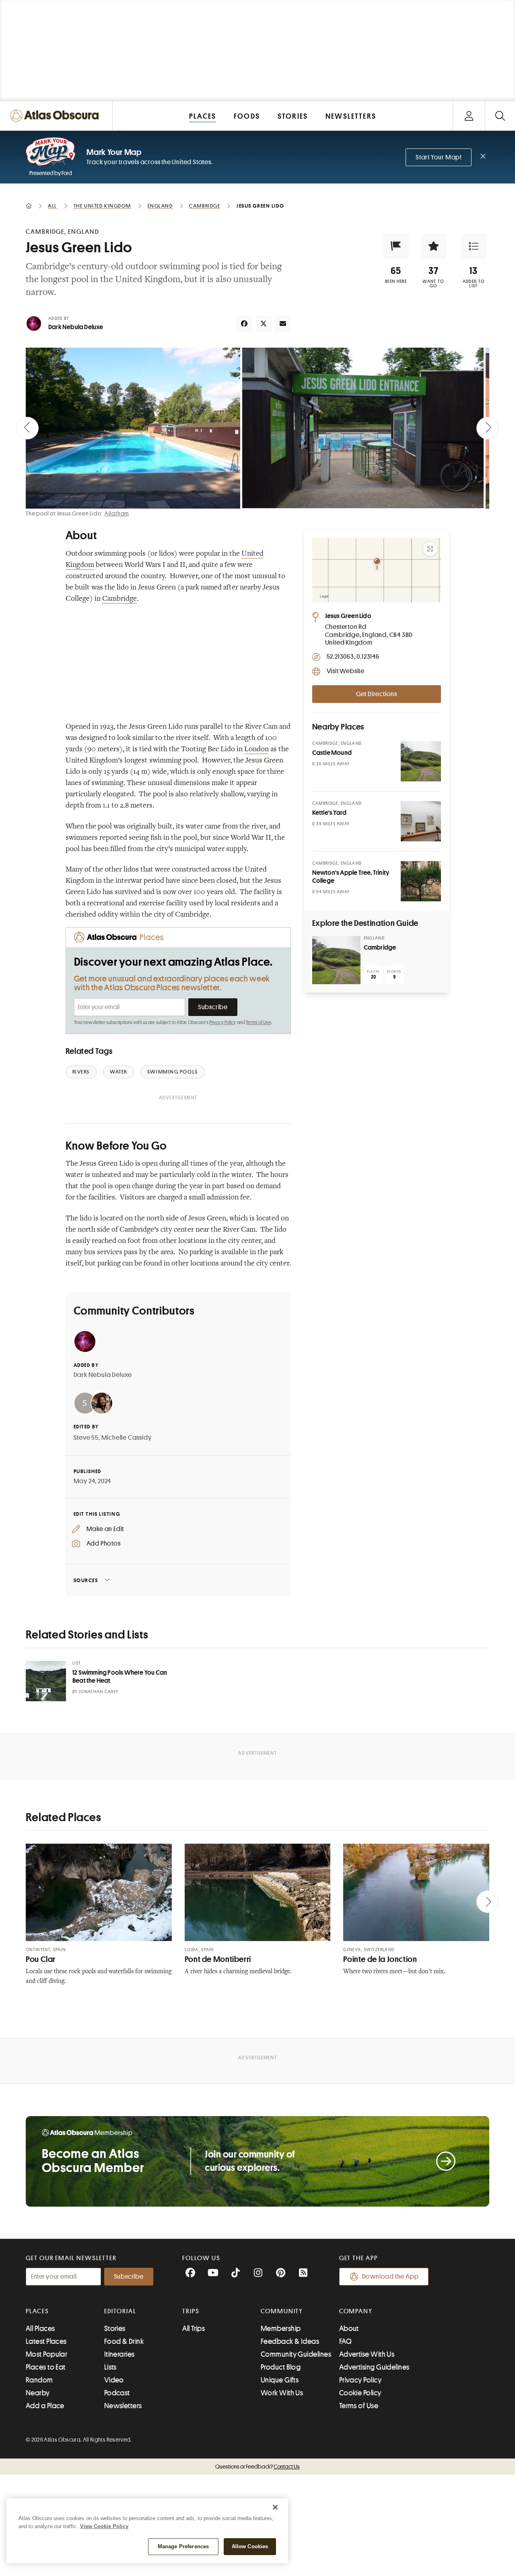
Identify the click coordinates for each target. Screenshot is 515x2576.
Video (114, 2380)
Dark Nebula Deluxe (76, 327)
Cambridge (119, 599)
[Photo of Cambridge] (336, 960)
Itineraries (119, 2354)
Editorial (120, 2311)
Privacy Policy (223, 1022)
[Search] (500, 116)
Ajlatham (117, 513)
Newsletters (123, 2406)
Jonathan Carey (99, 1692)
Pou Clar (41, 1959)
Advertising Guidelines (374, 2367)
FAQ (345, 2341)
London (256, 750)
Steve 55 (86, 1438)
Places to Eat (46, 2367)
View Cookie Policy (104, 2526)
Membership (281, 2329)
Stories (115, 2329)
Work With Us (282, 2393)
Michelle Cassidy (127, 1438)
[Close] (275, 2507)
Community (282, 2311)
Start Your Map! (439, 157)
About (349, 2329)
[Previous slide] (27, 428)
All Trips (194, 2329)
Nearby (38, 2393)
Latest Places (46, 2341)
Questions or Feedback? (257, 2467)
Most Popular (46, 2354)
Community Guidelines (296, 2354)
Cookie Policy (360, 2393)
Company (356, 2311)
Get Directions (377, 694)
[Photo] (421, 761)
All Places (40, 2329)
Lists (110, 2367)
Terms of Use (258, 1022)
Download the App (390, 2277)
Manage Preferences (183, 2546)
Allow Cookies (250, 2546)
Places (37, 2311)
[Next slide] (488, 428)
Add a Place (45, 2406)
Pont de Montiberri (218, 1959)
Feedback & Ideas (290, 2341)
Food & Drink (124, 2341)
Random (39, 2380)
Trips (191, 2311)
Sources (86, 1580)
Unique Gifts (280, 2380)
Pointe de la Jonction (380, 1959)
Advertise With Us (367, 2354)
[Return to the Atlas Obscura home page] (56, 116)
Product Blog (281, 2367)
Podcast (117, 2393)
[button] (396, 246)
